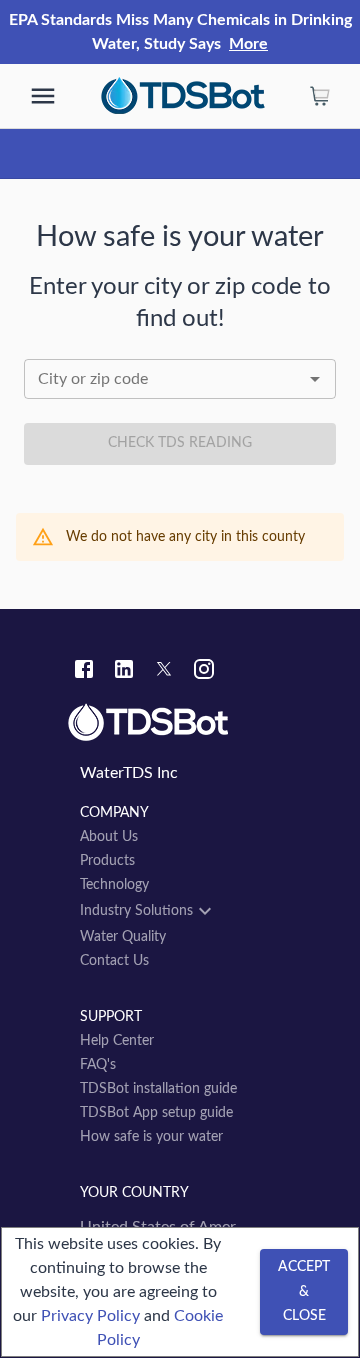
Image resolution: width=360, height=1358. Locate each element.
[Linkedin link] (124, 672)
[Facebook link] (84, 672)
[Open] (315, 379)
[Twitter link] (164, 672)
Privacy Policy (90, 1316)
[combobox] (180, 379)
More (248, 44)
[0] (320, 96)
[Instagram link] (204, 672)
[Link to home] (180, 723)
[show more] (43, 96)
